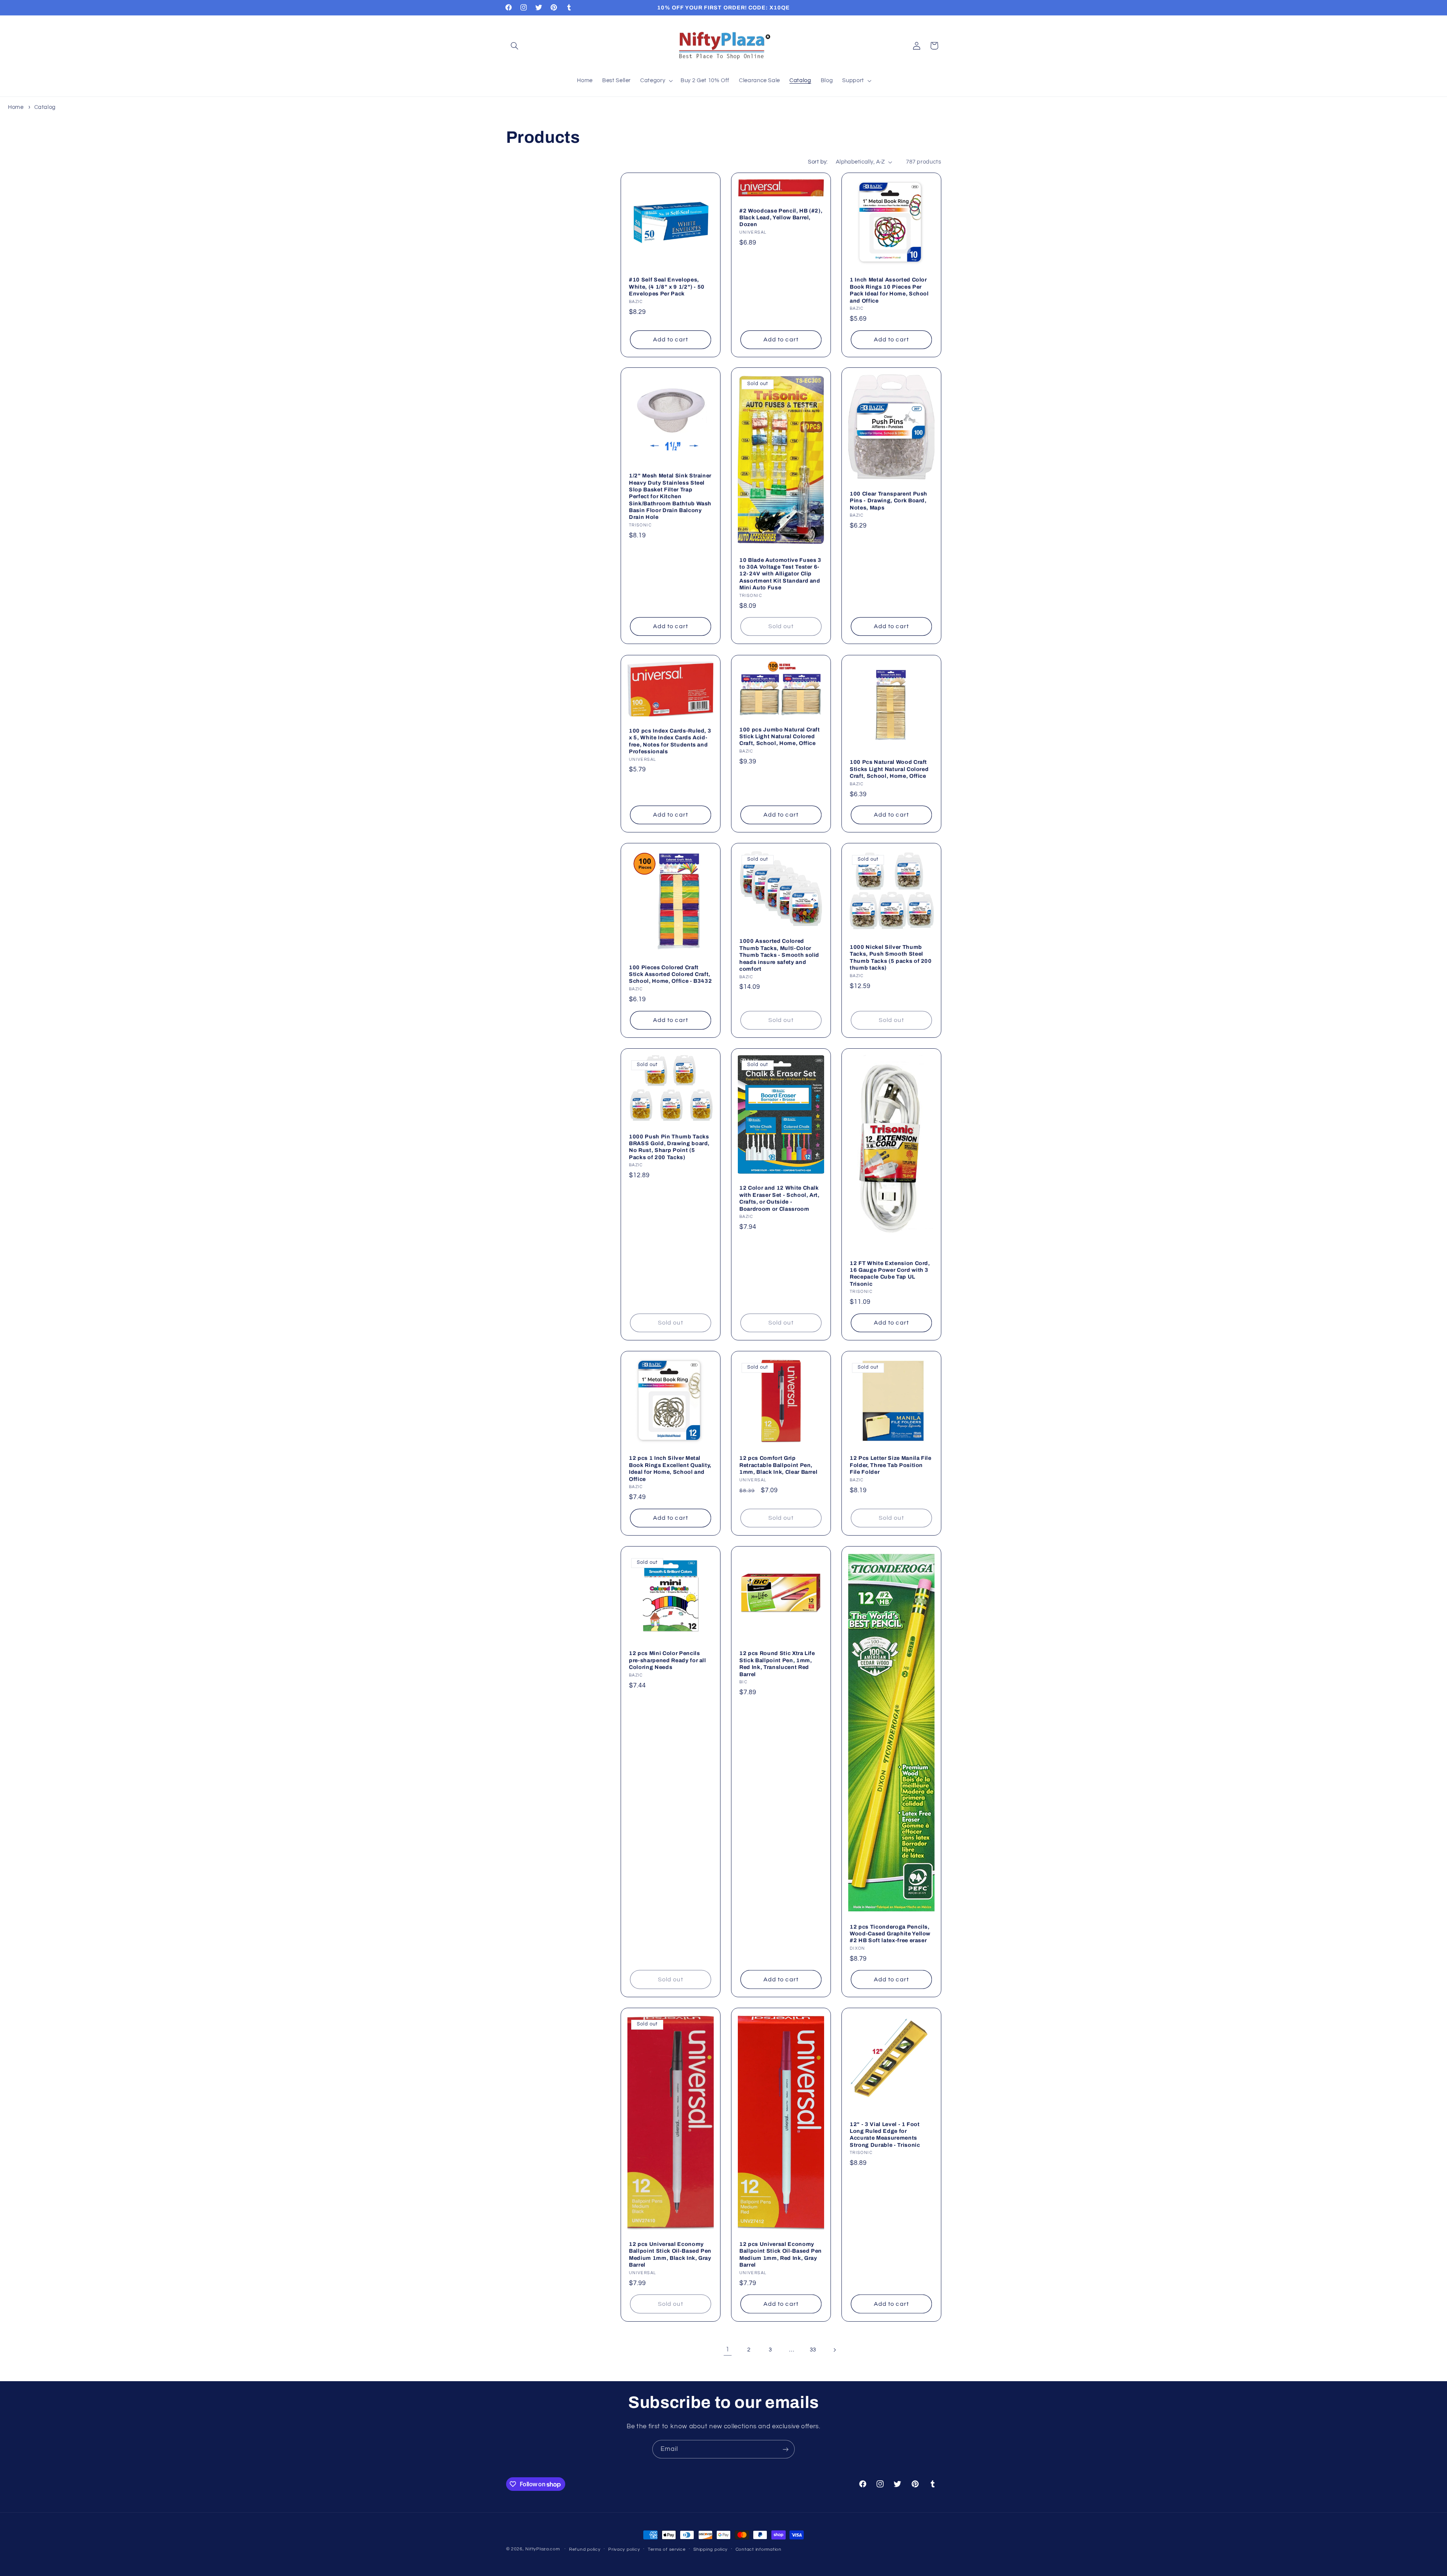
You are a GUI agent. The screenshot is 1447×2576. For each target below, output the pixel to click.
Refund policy (585, 2549)
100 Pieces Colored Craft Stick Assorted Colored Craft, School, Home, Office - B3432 (670, 974)
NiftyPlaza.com (542, 2549)
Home (16, 107)
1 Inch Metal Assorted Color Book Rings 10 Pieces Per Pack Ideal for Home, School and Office (889, 290)
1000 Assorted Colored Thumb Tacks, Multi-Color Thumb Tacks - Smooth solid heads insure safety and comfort (779, 955)
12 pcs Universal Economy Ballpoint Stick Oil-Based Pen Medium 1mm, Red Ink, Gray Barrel (781, 2254)
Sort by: (818, 162)
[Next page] (834, 2350)
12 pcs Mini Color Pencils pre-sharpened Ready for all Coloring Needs (668, 1660)
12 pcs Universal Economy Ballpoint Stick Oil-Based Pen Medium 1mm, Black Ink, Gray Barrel (670, 2254)
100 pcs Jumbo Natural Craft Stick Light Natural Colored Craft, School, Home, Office (780, 736)
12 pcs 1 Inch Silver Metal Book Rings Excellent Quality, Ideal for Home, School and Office (670, 1469)
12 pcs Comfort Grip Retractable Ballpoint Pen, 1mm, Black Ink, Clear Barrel (778, 1465)
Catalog (45, 107)
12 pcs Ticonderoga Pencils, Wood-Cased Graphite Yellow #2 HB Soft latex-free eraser (890, 1934)
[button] (515, 46)
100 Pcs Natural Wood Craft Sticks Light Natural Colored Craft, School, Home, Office (889, 769)
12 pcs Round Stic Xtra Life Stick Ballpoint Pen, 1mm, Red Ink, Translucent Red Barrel (777, 1664)
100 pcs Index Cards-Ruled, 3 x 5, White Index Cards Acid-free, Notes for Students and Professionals (670, 741)
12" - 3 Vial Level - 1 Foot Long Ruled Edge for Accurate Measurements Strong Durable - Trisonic (885, 2134)
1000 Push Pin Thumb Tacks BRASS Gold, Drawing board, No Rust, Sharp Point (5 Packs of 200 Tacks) (669, 1147)
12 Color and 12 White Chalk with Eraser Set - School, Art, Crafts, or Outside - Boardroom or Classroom (779, 1199)
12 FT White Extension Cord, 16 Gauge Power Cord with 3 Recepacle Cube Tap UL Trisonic (890, 1273)
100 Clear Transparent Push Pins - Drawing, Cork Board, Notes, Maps (889, 501)
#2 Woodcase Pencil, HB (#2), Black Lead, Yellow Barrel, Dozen (781, 217)
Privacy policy (624, 2549)
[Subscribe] (786, 2449)
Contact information (759, 2549)
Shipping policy (710, 2549)
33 (813, 2350)
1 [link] (728, 2350)
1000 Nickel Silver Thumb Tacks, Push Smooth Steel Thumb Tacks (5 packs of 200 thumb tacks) (891, 957)
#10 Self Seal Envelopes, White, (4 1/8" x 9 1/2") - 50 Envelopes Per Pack (667, 287)
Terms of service (667, 2549)
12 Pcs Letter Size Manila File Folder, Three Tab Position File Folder (891, 1465)
